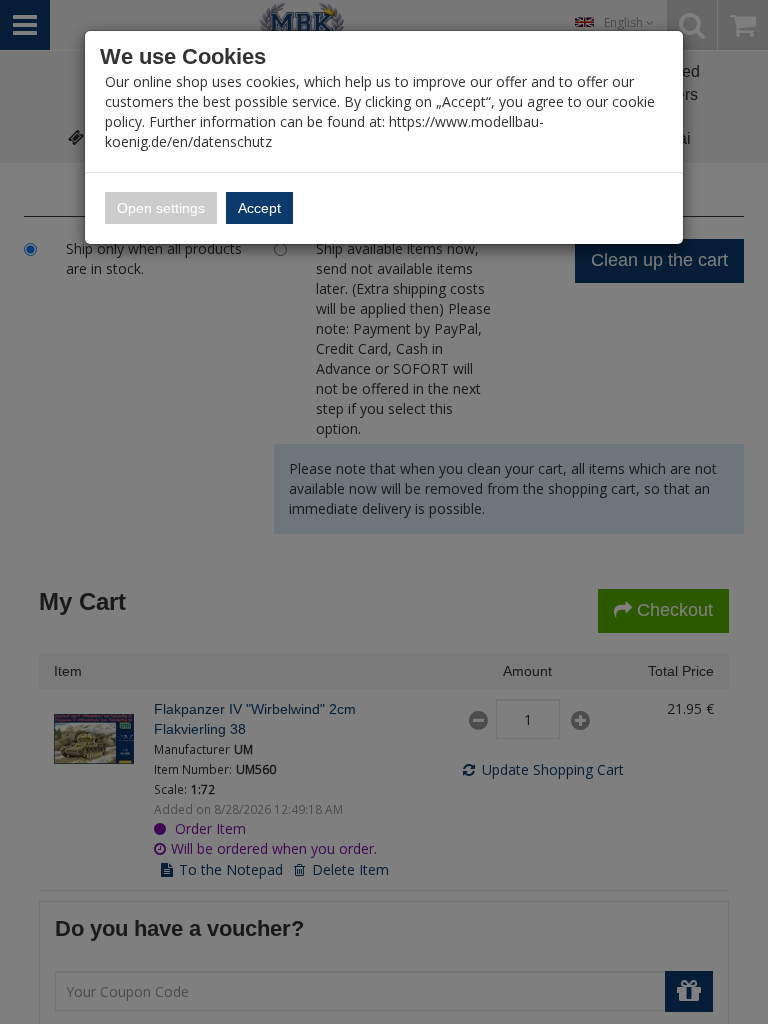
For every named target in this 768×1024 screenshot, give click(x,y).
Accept (259, 208)
